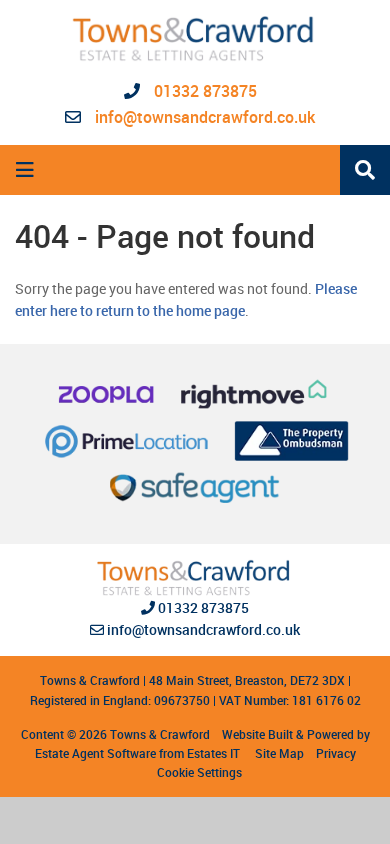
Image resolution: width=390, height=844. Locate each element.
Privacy (336, 753)
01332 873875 (203, 91)
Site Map (279, 753)
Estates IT (213, 753)
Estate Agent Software (95, 753)
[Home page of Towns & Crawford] (195, 39)
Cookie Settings (199, 772)
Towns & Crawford (160, 734)
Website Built (257, 734)
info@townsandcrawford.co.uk (205, 117)
